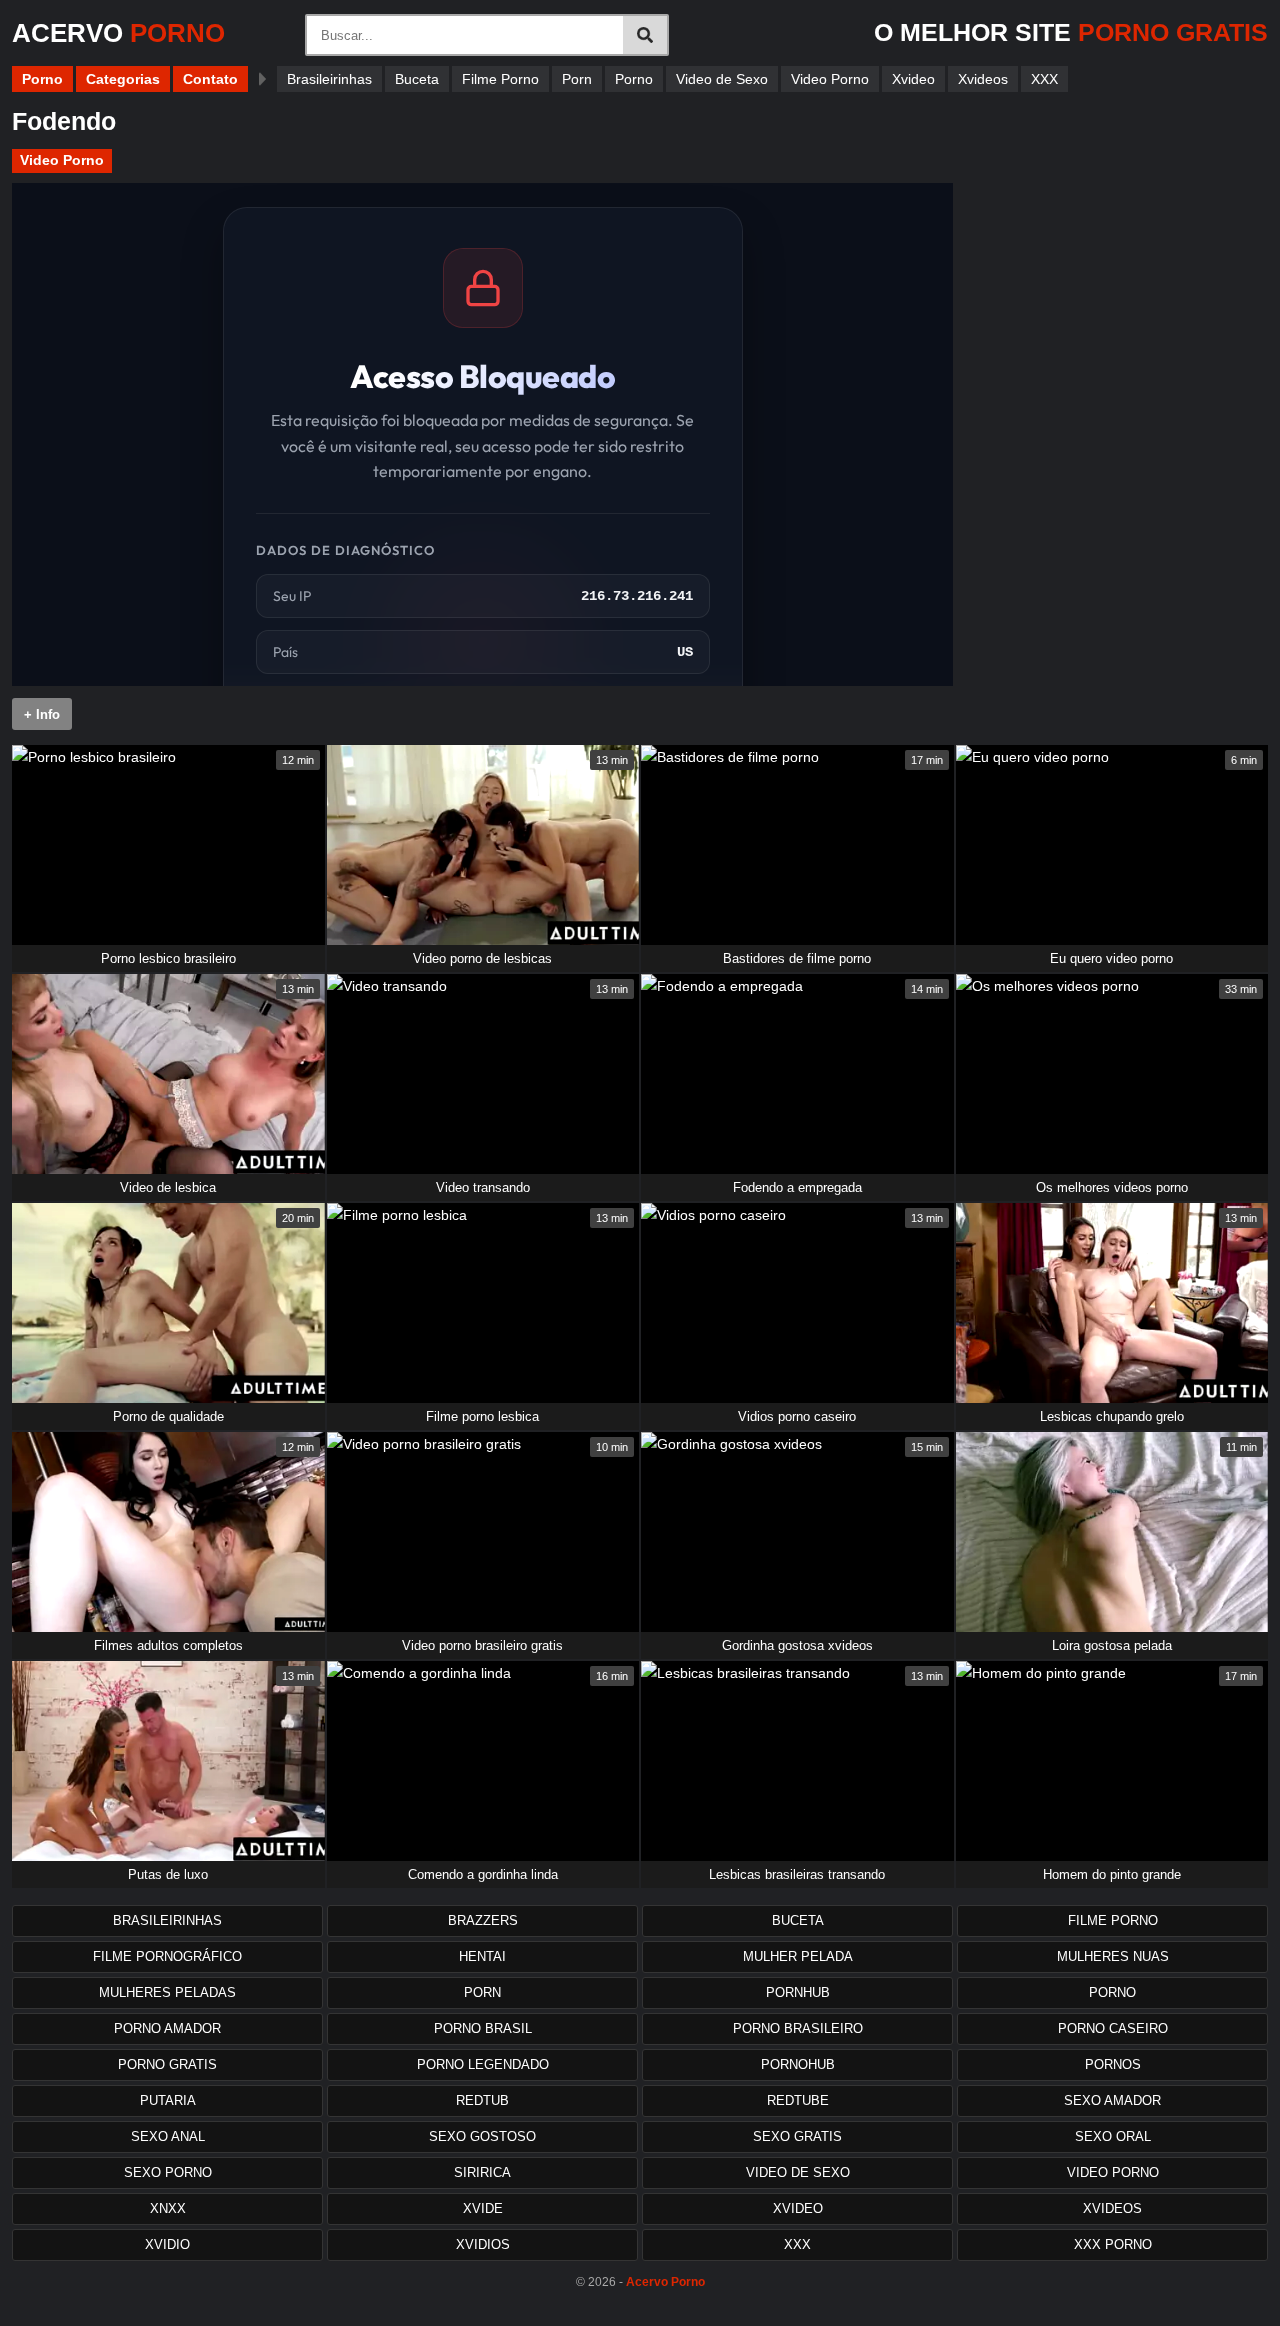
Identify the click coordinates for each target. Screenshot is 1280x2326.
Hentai (482, 1956)
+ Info (42, 714)
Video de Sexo (722, 79)
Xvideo (913, 79)
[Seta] (262, 79)
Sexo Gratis (797, 2136)
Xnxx (168, 2208)
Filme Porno (500, 79)
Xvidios (483, 2244)
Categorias (123, 79)
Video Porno (830, 79)
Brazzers (483, 1920)
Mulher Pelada (798, 1956)
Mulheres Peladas (167, 1992)
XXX (1044, 79)
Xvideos (983, 79)
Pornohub (798, 2064)
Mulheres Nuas (1113, 1956)
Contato (210, 79)
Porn (577, 79)
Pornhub (798, 1992)
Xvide (483, 2208)
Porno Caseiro (1113, 2028)
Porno (42, 79)
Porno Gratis (167, 2064)
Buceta (417, 79)
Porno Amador (167, 2028)
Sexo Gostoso (482, 2136)
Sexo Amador (1112, 2100)
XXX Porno (1113, 2244)
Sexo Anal (168, 2136)
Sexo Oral (1113, 2136)
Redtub (482, 2100)
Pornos (1113, 2064)
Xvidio (167, 2244)
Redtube (798, 2100)
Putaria (168, 2100)
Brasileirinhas (329, 79)
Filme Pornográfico (167, 1956)
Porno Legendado (483, 2064)
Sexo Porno (168, 2172)
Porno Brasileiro (798, 2028)
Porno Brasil (483, 2028)
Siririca (482, 2172)
